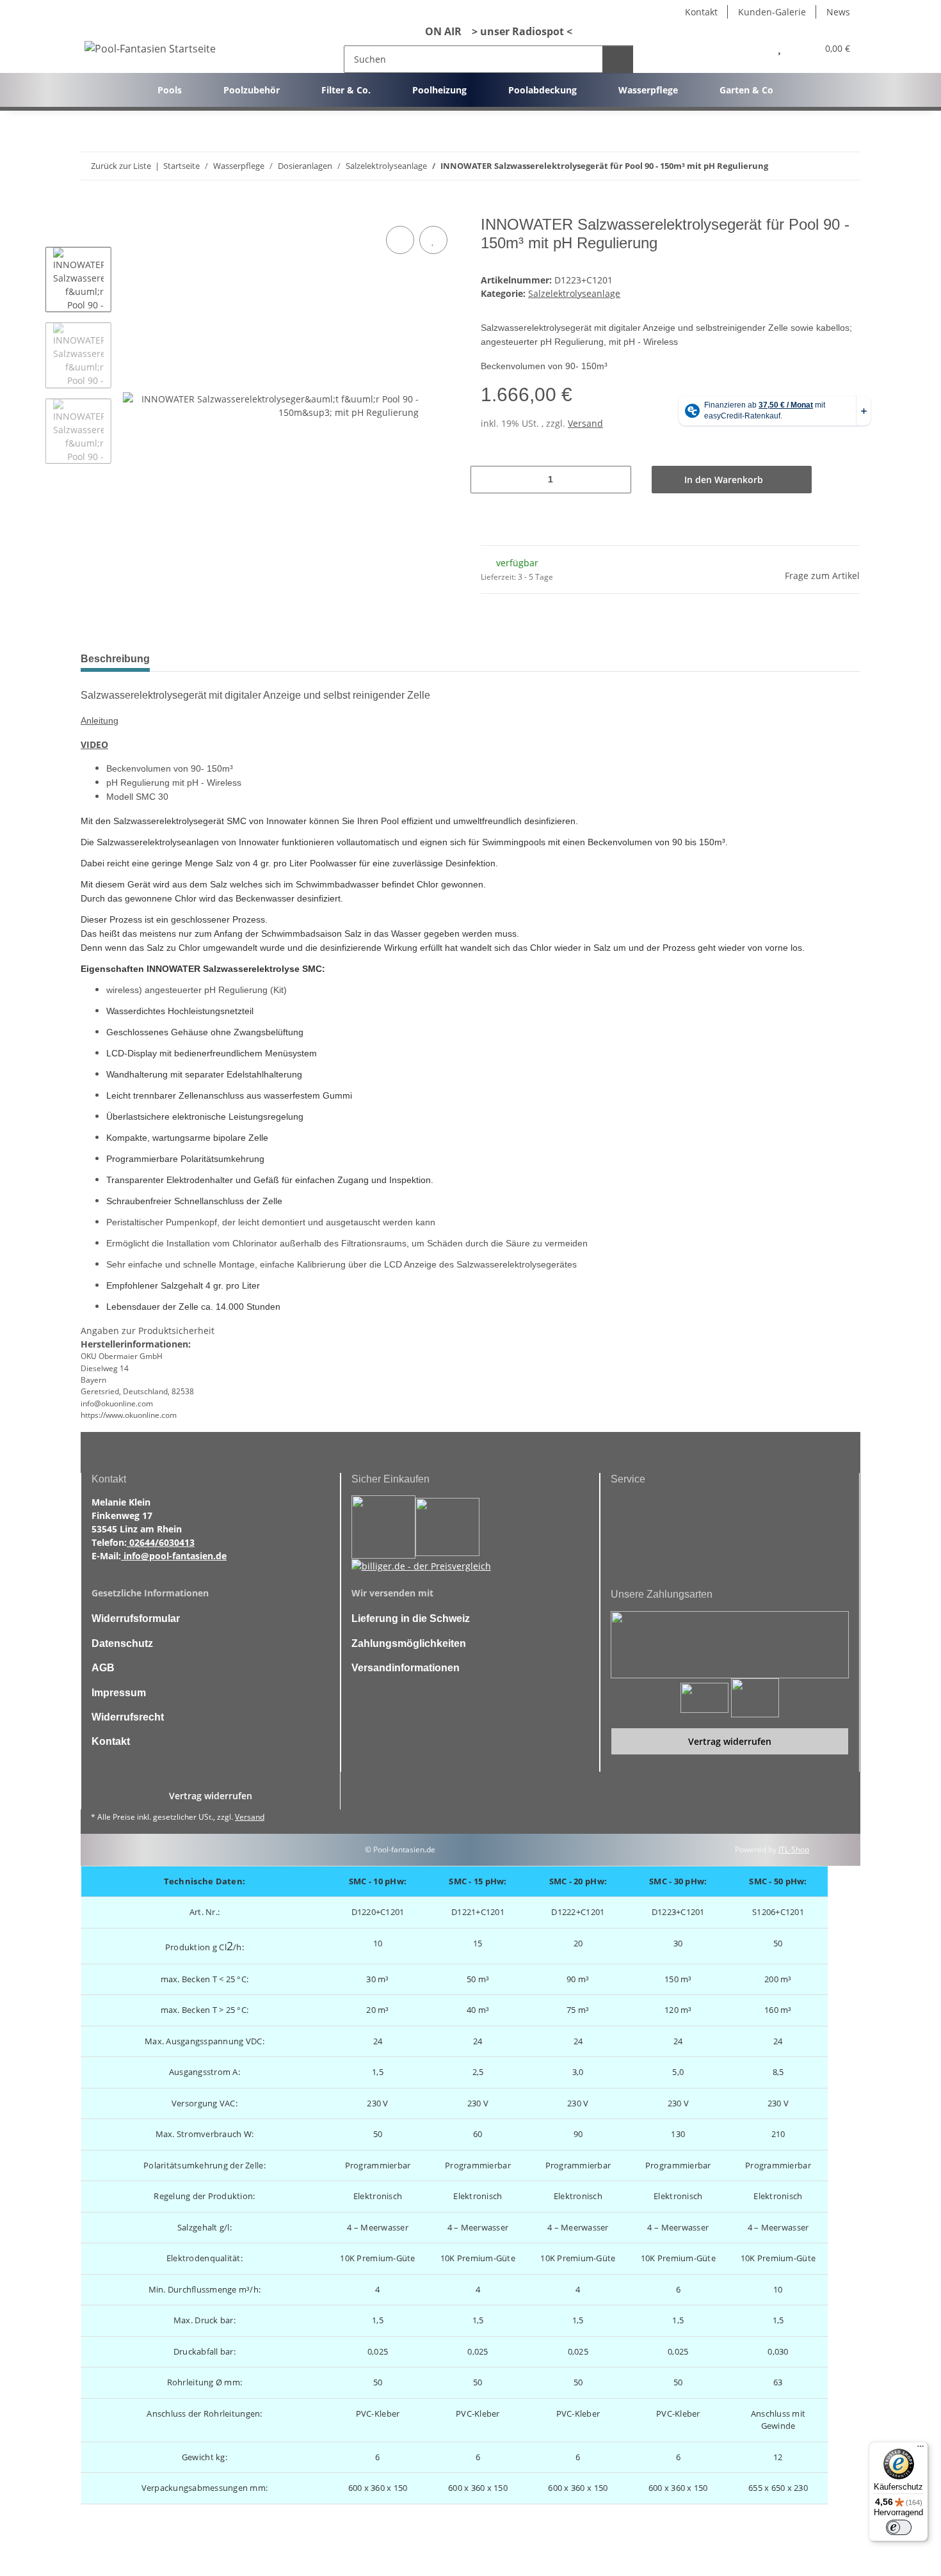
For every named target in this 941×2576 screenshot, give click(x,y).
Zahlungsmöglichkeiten (409, 1643)
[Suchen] (618, 59)
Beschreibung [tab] (115, 659)
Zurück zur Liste (121, 166)
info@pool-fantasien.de (174, 1556)
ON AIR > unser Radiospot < (494, 31)
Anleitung (100, 720)
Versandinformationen (406, 1668)
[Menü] (921, 2449)
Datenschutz (122, 1643)
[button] (752, 48)
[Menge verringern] (487, 480)
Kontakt (701, 12)
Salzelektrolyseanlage (574, 293)
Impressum (119, 1693)
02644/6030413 (161, 1542)
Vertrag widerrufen (730, 1741)
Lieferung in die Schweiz (411, 1618)
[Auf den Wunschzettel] (433, 240)
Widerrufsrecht (128, 1717)
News (838, 12)
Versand (585, 423)
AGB (103, 1668)
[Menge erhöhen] (615, 480)
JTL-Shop (794, 1849)
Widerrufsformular (136, 1618)
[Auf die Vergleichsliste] (400, 240)
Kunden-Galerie (772, 12)
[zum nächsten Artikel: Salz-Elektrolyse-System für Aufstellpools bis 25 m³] (847, 166)
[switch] (899, 2527)
